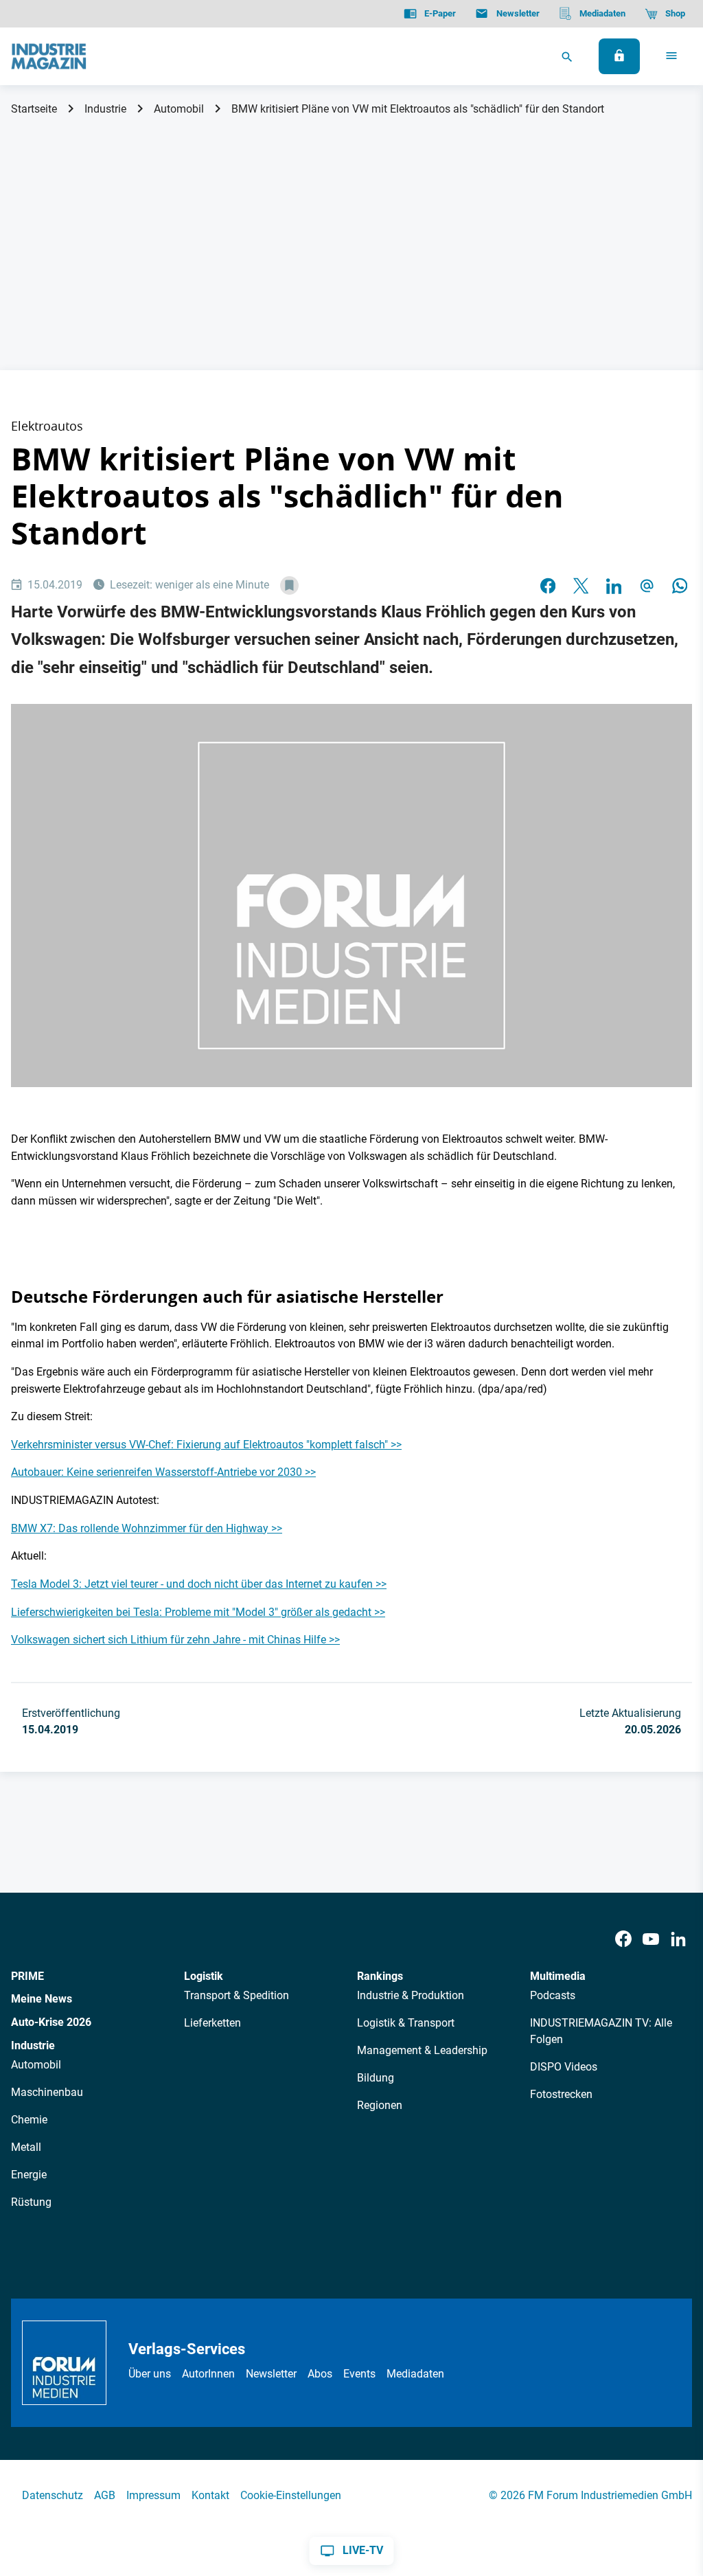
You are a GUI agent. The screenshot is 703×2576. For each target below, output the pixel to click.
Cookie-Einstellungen (291, 2495)
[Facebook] (623, 1940)
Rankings (380, 1976)
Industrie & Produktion (411, 1995)
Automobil (179, 109)
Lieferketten (212, 2023)
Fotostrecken (561, 2094)
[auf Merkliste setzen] (289, 585)
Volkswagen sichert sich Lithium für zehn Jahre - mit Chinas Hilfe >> (175, 1640)
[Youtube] (651, 1940)
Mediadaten (415, 2374)
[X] (581, 586)
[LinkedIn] (614, 586)
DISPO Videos (564, 2067)
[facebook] (548, 586)
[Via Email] (647, 586)
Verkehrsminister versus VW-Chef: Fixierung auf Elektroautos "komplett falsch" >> (206, 1445)
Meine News (42, 1999)
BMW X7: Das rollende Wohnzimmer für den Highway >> (147, 1528)
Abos (320, 2374)
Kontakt (210, 2495)
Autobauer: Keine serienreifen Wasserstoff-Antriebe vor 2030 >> (163, 1472)
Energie (29, 2175)
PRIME (27, 1976)
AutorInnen (208, 2374)
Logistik (204, 1976)
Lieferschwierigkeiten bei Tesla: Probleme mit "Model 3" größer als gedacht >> (198, 1612)
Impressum (153, 2495)
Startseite (34, 109)
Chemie (29, 2120)
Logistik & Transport (406, 2023)
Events (359, 2374)
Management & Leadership (422, 2050)
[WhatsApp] (680, 586)
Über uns (150, 2374)
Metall (26, 2147)
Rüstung (31, 2202)
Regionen (380, 2105)
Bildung (376, 2078)
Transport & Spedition (237, 1995)
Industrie (105, 109)
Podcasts (553, 1995)
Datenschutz (53, 2495)
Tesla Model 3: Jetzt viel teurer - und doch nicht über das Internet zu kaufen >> (199, 1584)
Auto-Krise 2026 (51, 2022)
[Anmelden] (619, 56)
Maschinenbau (47, 2092)
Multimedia (558, 1976)
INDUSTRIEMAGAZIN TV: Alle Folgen (601, 2031)
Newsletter (271, 2374)
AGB (105, 2495)
